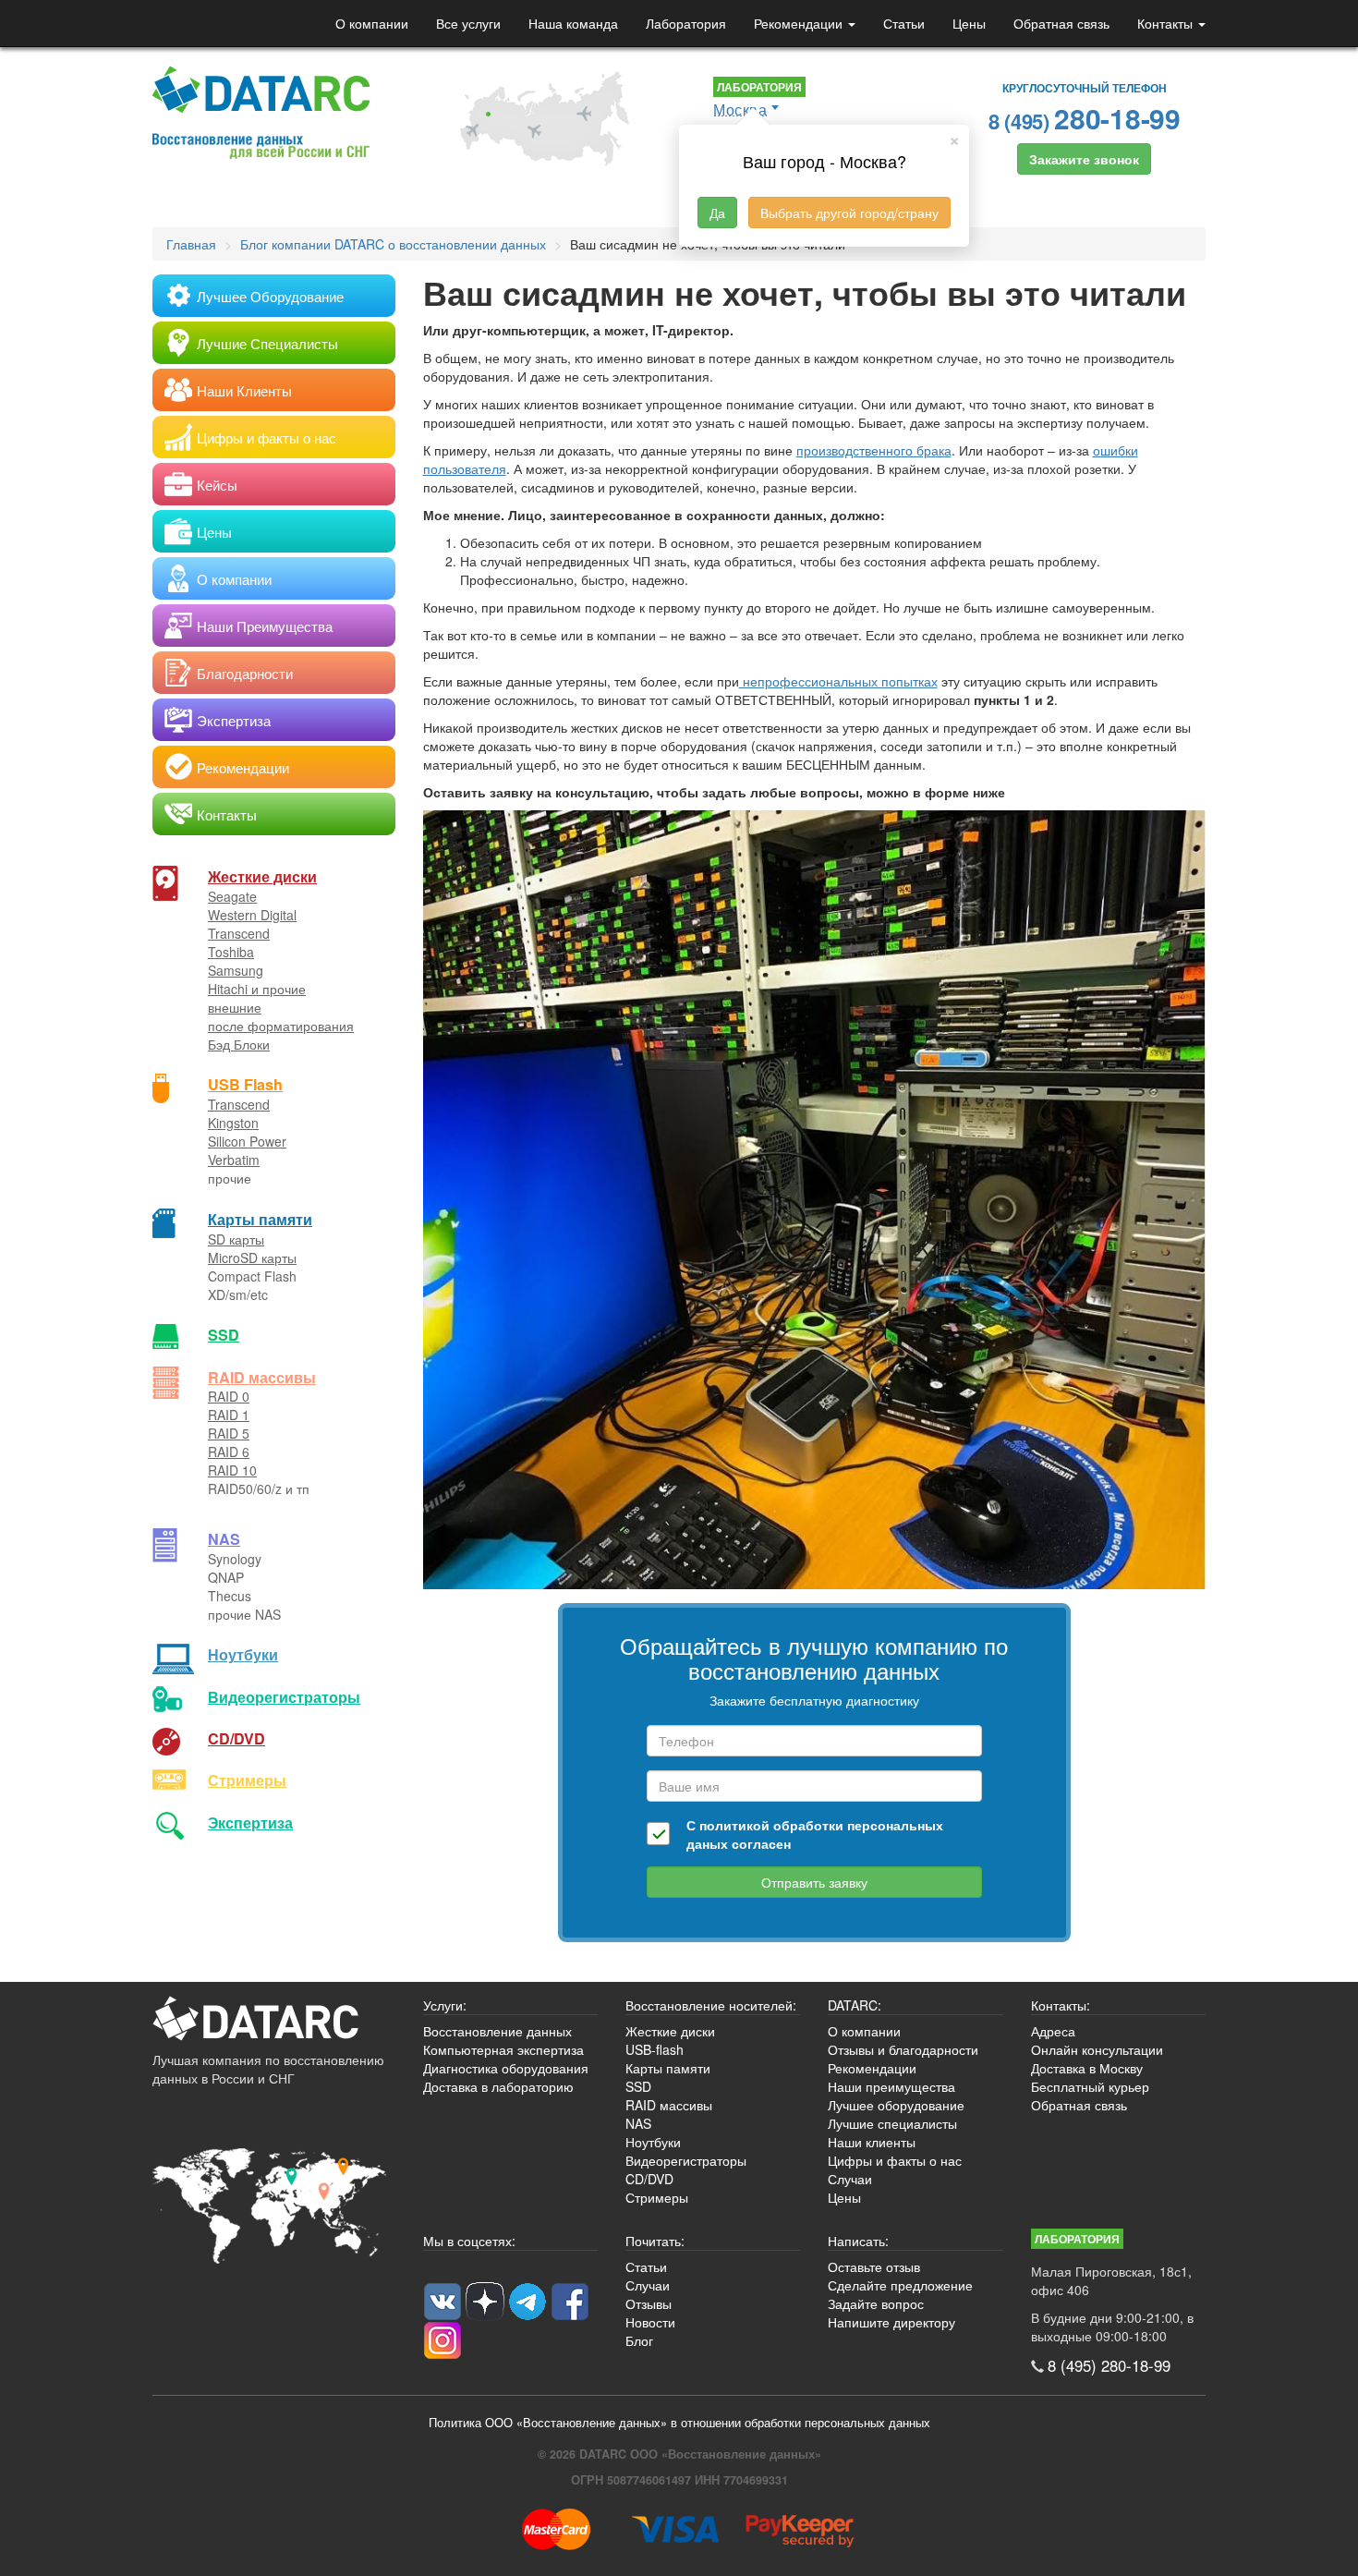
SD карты (236, 1239)
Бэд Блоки (239, 1044)
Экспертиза (250, 1823)
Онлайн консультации (1097, 2049)
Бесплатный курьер (1090, 2086)
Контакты (1167, 23)
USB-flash (655, 2049)
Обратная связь (1061, 23)
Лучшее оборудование (896, 2105)
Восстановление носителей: (711, 2005)
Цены (969, 23)
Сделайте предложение (900, 2285)
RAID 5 (229, 1433)
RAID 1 (229, 1415)
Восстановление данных (497, 2031)
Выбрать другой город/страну (849, 213)
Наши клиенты (872, 2142)
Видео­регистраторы (284, 1697)
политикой (734, 1825)
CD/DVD (236, 1738)
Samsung (236, 970)
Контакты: (1061, 2005)
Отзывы (649, 2303)
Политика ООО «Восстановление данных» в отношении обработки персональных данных (679, 2423)
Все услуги (468, 23)
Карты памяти (260, 1219)
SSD (224, 1335)
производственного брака (874, 450)
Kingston (233, 1123)
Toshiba (231, 952)
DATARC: (855, 2005)
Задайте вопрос (876, 2303)
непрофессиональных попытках (838, 681)
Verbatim (234, 1160)
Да (717, 213)
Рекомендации (800, 23)
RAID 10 (232, 1470)
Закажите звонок (1084, 159)
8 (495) (1085, 118)
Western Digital (252, 915)
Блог (639, 2340)
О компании (372, 23)
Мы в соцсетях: (469, 2241)
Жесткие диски (262, 876)
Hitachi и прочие (257, 989)
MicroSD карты (252, 1258)
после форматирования (281, 1026)
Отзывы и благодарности (903, 2049)
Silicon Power (247, 1141)
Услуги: (445, 2005)
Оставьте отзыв (874, 2266)
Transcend (239, 933)
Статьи (904, 23)
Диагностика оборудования (506, 2068)
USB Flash (245, 1084)
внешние (235, 1007)
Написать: (858, 2241)
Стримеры (247, 1780)
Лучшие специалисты (892, 2123)
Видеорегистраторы (686, 2160)
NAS (224, 1539)
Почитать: (655, 2241)
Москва (740, 109)
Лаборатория (686, 23)
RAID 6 (229, 1452)
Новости (650, 2322)
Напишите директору (891, 2322)
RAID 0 (229, 1396)
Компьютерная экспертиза (503, 2049)
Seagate (232, 896)
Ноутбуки (243, 1654)
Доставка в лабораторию (498, 2086)
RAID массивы (262, 1377)
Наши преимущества (891, 2086)
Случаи (850, 2179)
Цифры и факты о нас (895, 2160)
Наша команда (573, 23)
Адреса (1053, 2031)
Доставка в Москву (1087, 2068)
